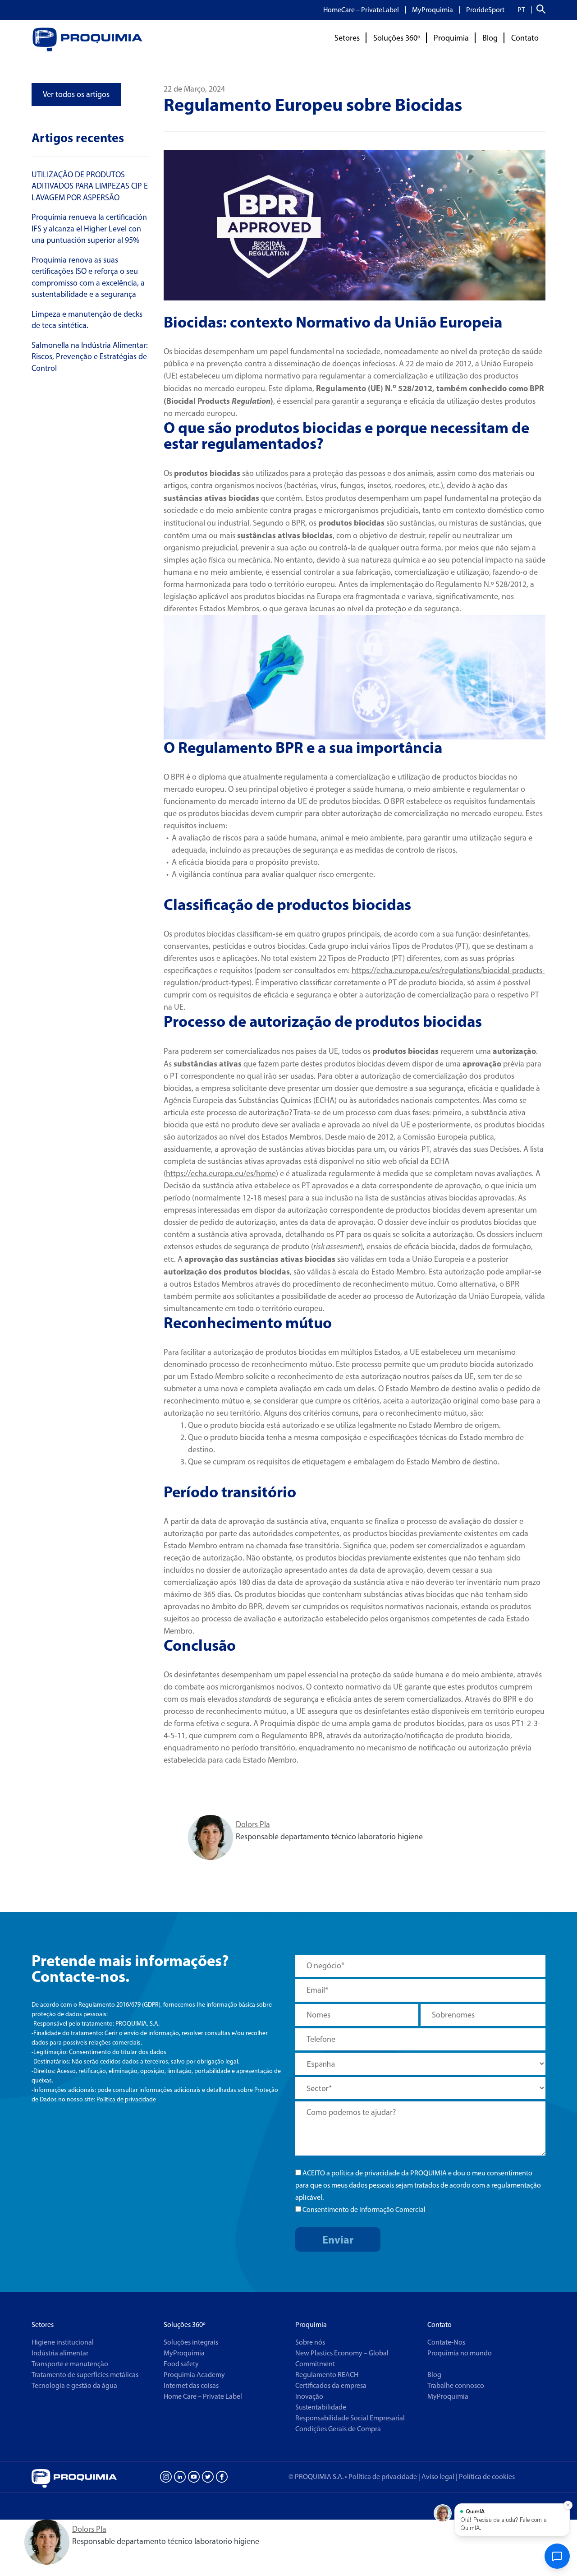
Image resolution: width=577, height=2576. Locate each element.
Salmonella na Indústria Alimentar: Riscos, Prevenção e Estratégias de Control (90, 357)
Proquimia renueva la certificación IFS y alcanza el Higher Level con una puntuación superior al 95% (89, 229)
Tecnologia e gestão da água (74, 2385)
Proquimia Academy (194, 2375)
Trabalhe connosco (456, 2385)
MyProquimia (433, 10)
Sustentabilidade (321, 2407)
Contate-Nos (446, 2342)
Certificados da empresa (331, 2385)
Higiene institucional (63, 2342)
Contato (525, 38)
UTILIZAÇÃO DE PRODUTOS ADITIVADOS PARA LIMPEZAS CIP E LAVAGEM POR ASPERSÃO (90, 186)
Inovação (309, 2396)
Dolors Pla (253, 1824)
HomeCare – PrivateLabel (361, 10)
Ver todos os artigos (76, 94)
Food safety (181, 2364)
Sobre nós (310, 2342)
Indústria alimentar (60, 2353)
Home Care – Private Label (203, 2396)
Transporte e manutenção (70, 2364)
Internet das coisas (191, 2385)
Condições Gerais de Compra (338, 2429)
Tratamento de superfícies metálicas (85, 2375)
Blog (490, 38)
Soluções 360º (397, 38)
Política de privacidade (126, 2099)
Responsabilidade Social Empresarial (350, 2418)
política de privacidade (366, 2173)
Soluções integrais (191, 2342)
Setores (347, 38)
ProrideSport (485, 10)
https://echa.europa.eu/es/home (221, 1173)
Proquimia (451, 38)
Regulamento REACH (327, 2375)
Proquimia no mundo (460, 2353)
